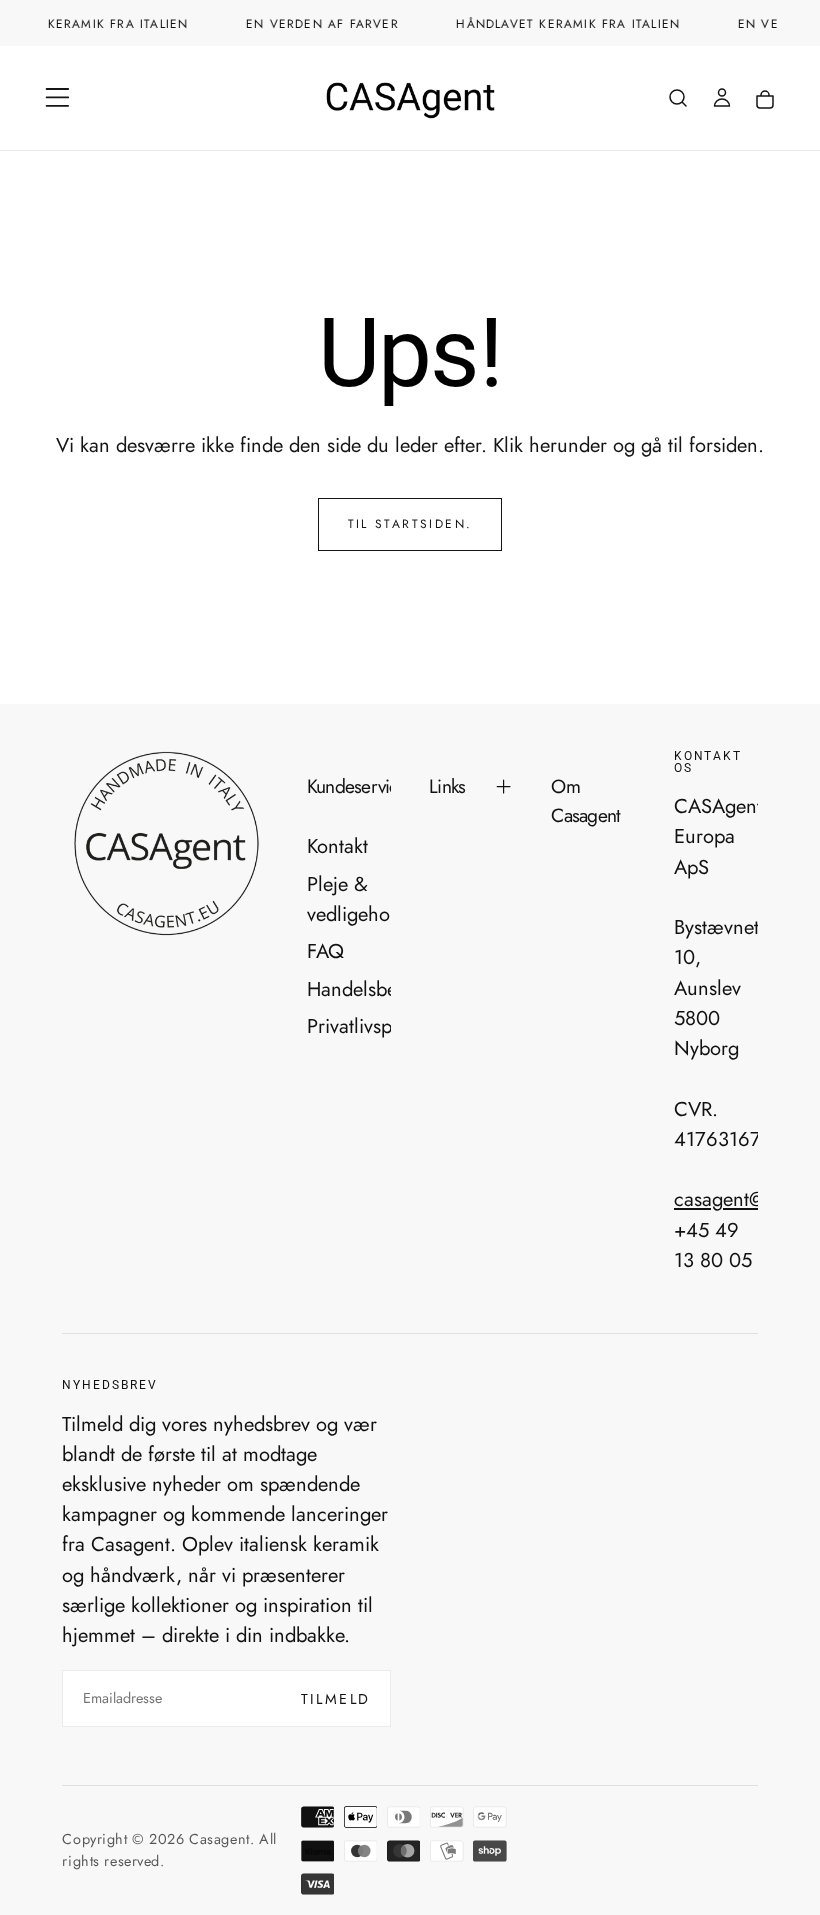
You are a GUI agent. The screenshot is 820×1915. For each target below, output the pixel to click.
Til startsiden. (410, 524)
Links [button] (447, 786)
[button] (57, 97)
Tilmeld (336, 1699)
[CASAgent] (165, 844)
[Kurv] (765, 100)
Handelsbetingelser (349, 989)
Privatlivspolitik (349, 1026)
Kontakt (337, 846)
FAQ (325, 951)
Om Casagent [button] (585, 800)
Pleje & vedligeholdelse (349, 899)
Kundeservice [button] (349, 786)
